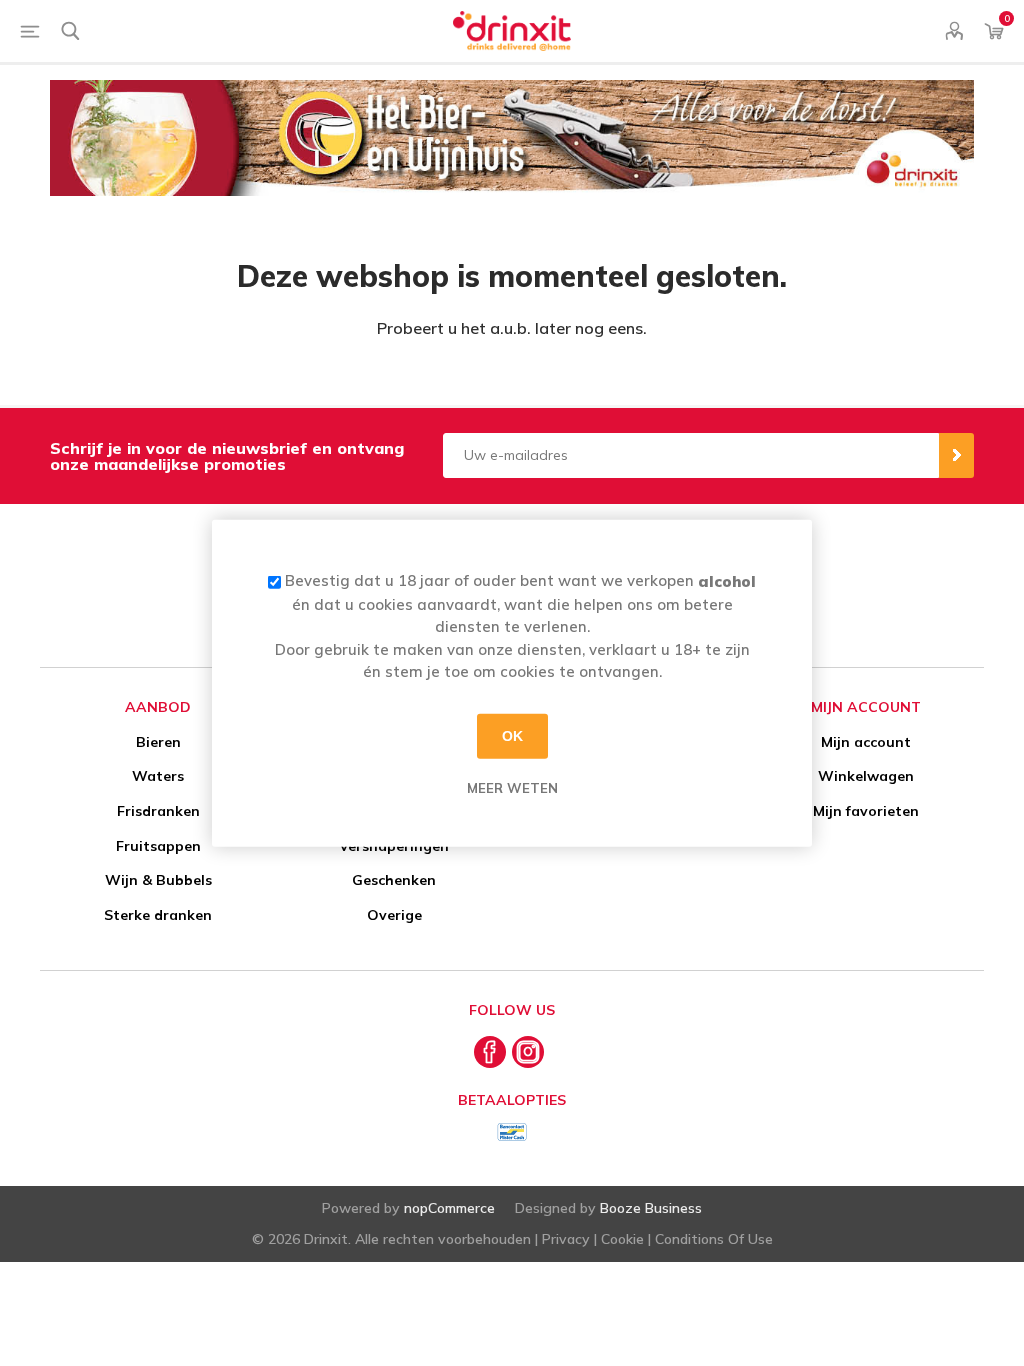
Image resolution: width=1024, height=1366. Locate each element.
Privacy (566, 1239)
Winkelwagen (866, 776)
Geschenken (394, 880)
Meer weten (512, 787)
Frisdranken (158, 811)
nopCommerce (449, 1208)
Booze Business (651, 1208)
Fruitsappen (158, 846)
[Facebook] (490, 1052)
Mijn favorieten (866, 811)
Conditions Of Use (714, 1239)
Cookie (622, 1239)
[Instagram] (528, 1052)
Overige (394, 915)
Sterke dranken (158, 915)
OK (512, 736)
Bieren (158, 742)
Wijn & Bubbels (158, 880)
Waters (158, 776)
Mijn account (866, 742)
